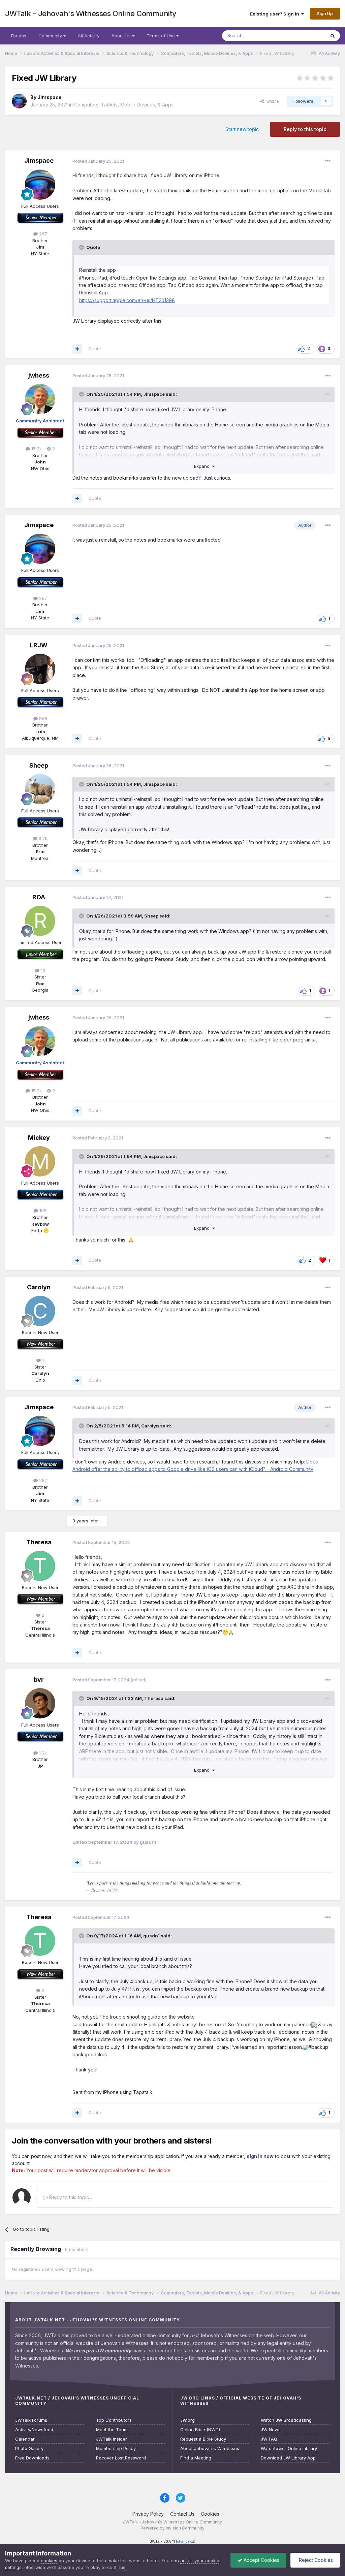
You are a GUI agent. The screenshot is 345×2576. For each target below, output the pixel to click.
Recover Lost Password (121, 2458)
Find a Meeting (196, 2458)
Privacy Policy (148, 2514)
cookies (49, 2561)
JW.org (187, 2420)
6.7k (42, 838)
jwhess (39, 375)
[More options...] (328, 161)
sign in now (260, 2156)
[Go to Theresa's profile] (40, 1566)
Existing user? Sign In (276, 14)
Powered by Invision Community (172, 2528)
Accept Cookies (261, 2560)
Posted (98, 161)
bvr (39, 1680)
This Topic (305, 36)
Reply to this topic (305, 129)
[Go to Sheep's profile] (40, 789)
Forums (19, 36)
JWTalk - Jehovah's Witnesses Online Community (91, 13)
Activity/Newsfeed (34, 2430)
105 (42, 1211)
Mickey (39, 1138)
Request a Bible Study (203, 2439)
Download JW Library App (288, 2458)
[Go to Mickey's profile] (40, 1161)
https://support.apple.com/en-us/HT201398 (127, 300)
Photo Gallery (29, 2449)
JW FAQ (269, 2439)
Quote (95, 349)
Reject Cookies (315, 2560)
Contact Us (182, 2514)
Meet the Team (112, 2430)
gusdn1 (151, 1936)
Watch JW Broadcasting (286, 2420)
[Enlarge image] (314, 2024)
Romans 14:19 (104, 1890)
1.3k (42, 1753)
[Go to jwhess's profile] (40, 399)
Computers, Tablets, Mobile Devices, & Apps (124, 105)
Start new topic (242, 129)
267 (42, 234)
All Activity (89, 36)
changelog (186, 2541)
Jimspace (50, 97)
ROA (39, 897)
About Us (122, 36)
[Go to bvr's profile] (40, 1703)
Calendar (25, 2439)
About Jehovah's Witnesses (210, 2449)
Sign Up (325, 13)
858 (42, 718)
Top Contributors (114, 2420)
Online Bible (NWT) (200, 2430)
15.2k (36, 449)
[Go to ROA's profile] (40, 921)
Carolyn (39, 1287)
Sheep (39, 765)
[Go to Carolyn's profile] (40, 1311)
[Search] (333, 36)
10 (42, 970)
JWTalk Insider (112, 2439)
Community (51, 36)
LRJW (39, 645)
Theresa (39, 1542)
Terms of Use (161, 36)
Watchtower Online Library (289, 2449)
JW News (271, 2430)
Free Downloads (32, 2458)
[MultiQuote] (77, 349)
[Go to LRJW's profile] (40, 669)
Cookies (210, 2514)
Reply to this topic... (70, 2197)
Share (271, 101)
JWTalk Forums (31, 2420)
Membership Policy (116, 2449)
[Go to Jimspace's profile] (19, 101)
